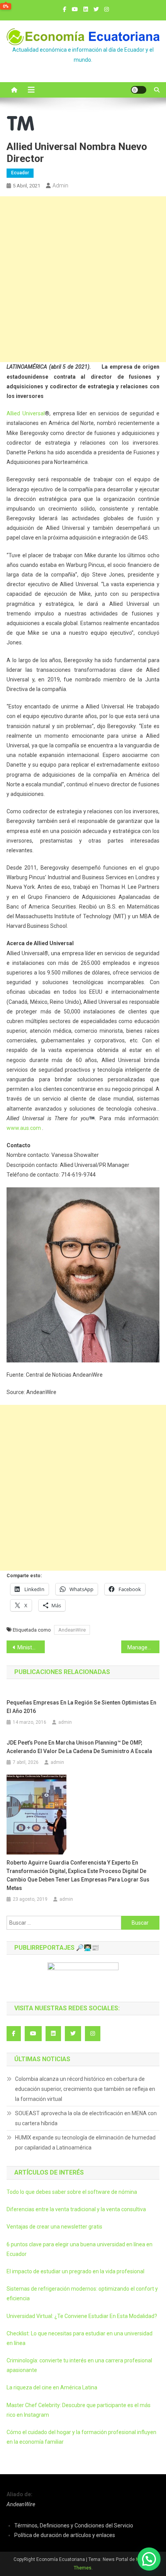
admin (60, 185)
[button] (149, 2559)
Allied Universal (26, 413)
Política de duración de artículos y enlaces (65, 2535)
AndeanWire (72, 1630)
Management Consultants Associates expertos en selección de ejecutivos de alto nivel (143, 1647)
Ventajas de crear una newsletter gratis (54, 2227)
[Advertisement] (83, 279)
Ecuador (20, 173)
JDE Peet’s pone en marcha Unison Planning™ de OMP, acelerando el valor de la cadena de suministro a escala (79, 1747)
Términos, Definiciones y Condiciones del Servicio (74, 2525)
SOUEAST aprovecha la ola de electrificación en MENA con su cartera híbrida (86, 2118)
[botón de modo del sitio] (139, 90)
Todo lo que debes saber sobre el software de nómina (72, 2192)
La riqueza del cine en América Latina (52, 2387)
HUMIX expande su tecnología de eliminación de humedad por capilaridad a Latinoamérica (85, 2143)
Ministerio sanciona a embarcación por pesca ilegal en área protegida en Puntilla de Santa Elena (31, 1647)
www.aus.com (24, 1128)
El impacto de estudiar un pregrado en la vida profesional (75, 2271)
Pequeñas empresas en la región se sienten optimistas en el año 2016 (81, 1707)
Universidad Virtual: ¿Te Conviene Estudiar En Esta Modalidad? (82, 2316)
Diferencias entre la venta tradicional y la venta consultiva (76, 2209)
